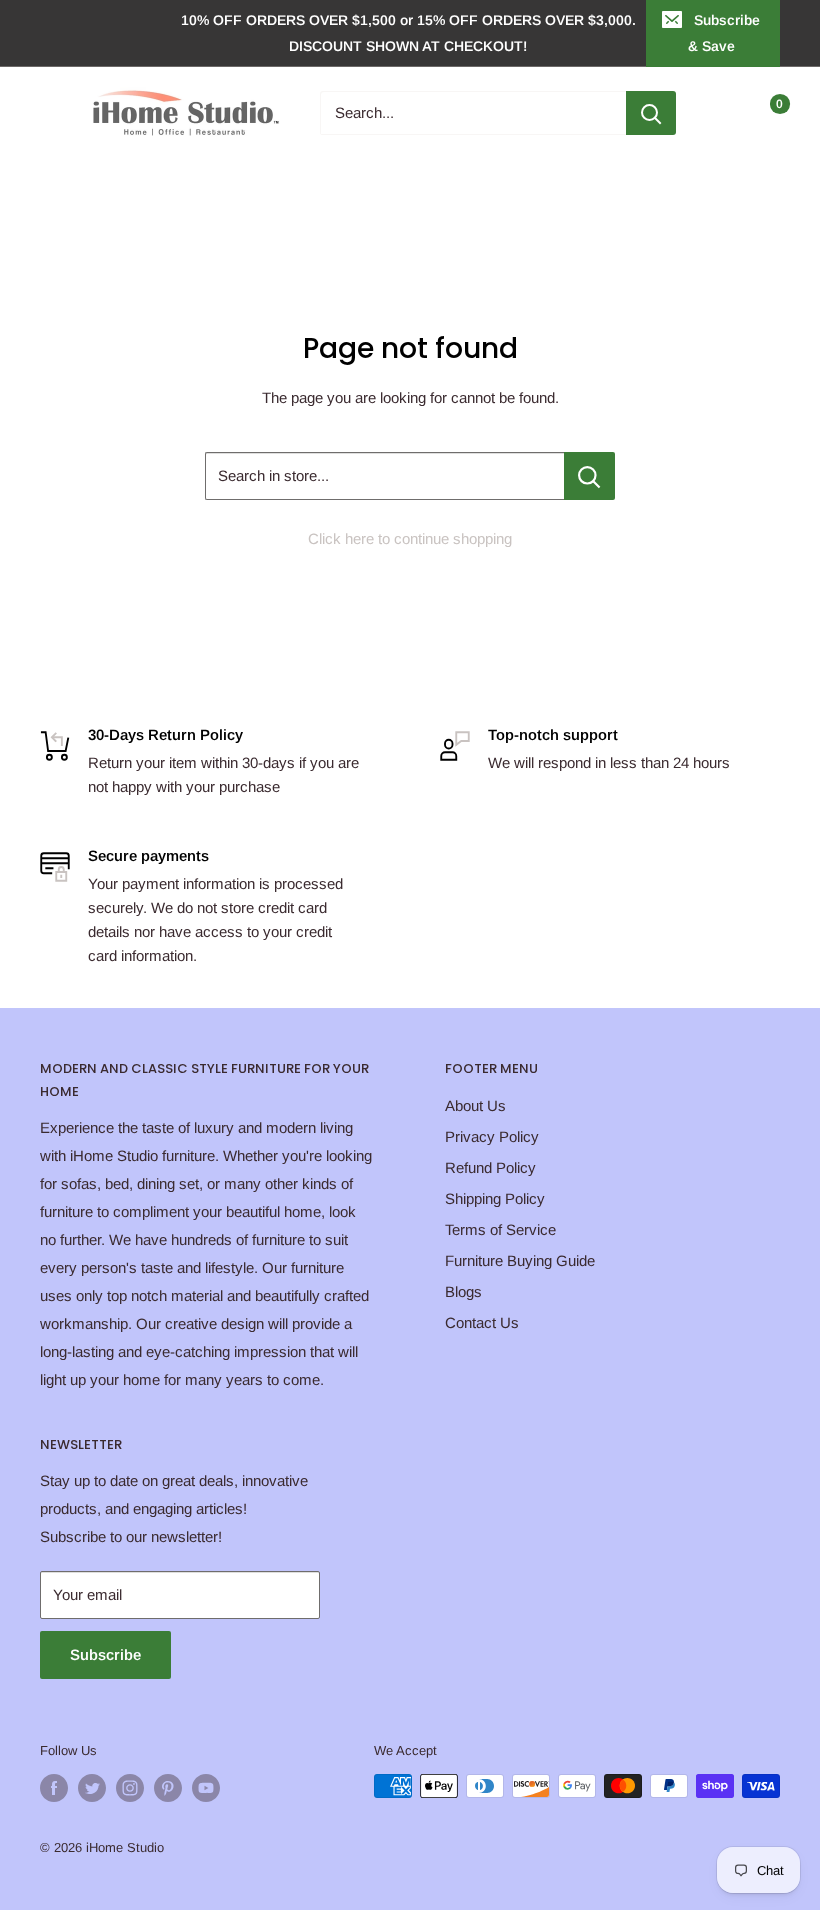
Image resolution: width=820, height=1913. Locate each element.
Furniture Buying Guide (520, 1260)
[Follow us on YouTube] (206, 1788)
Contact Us (482, 1322)
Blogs (463, 1291)
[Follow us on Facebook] (54, 1788)
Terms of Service (500, 1229)
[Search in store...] (589, 476)
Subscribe (105, 1654)
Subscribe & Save (724, 33)
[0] (763, 113)
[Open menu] (50, 113)
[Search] (651, 113)
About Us (475, 1105)
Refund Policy (490, 1167)
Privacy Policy (492, 1136)
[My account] (723, 113)
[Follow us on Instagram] (130, 1788)
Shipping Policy (495, 1198)
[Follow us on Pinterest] (168, 1788)
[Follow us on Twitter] (92, 1788)
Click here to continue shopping (410, 538)
